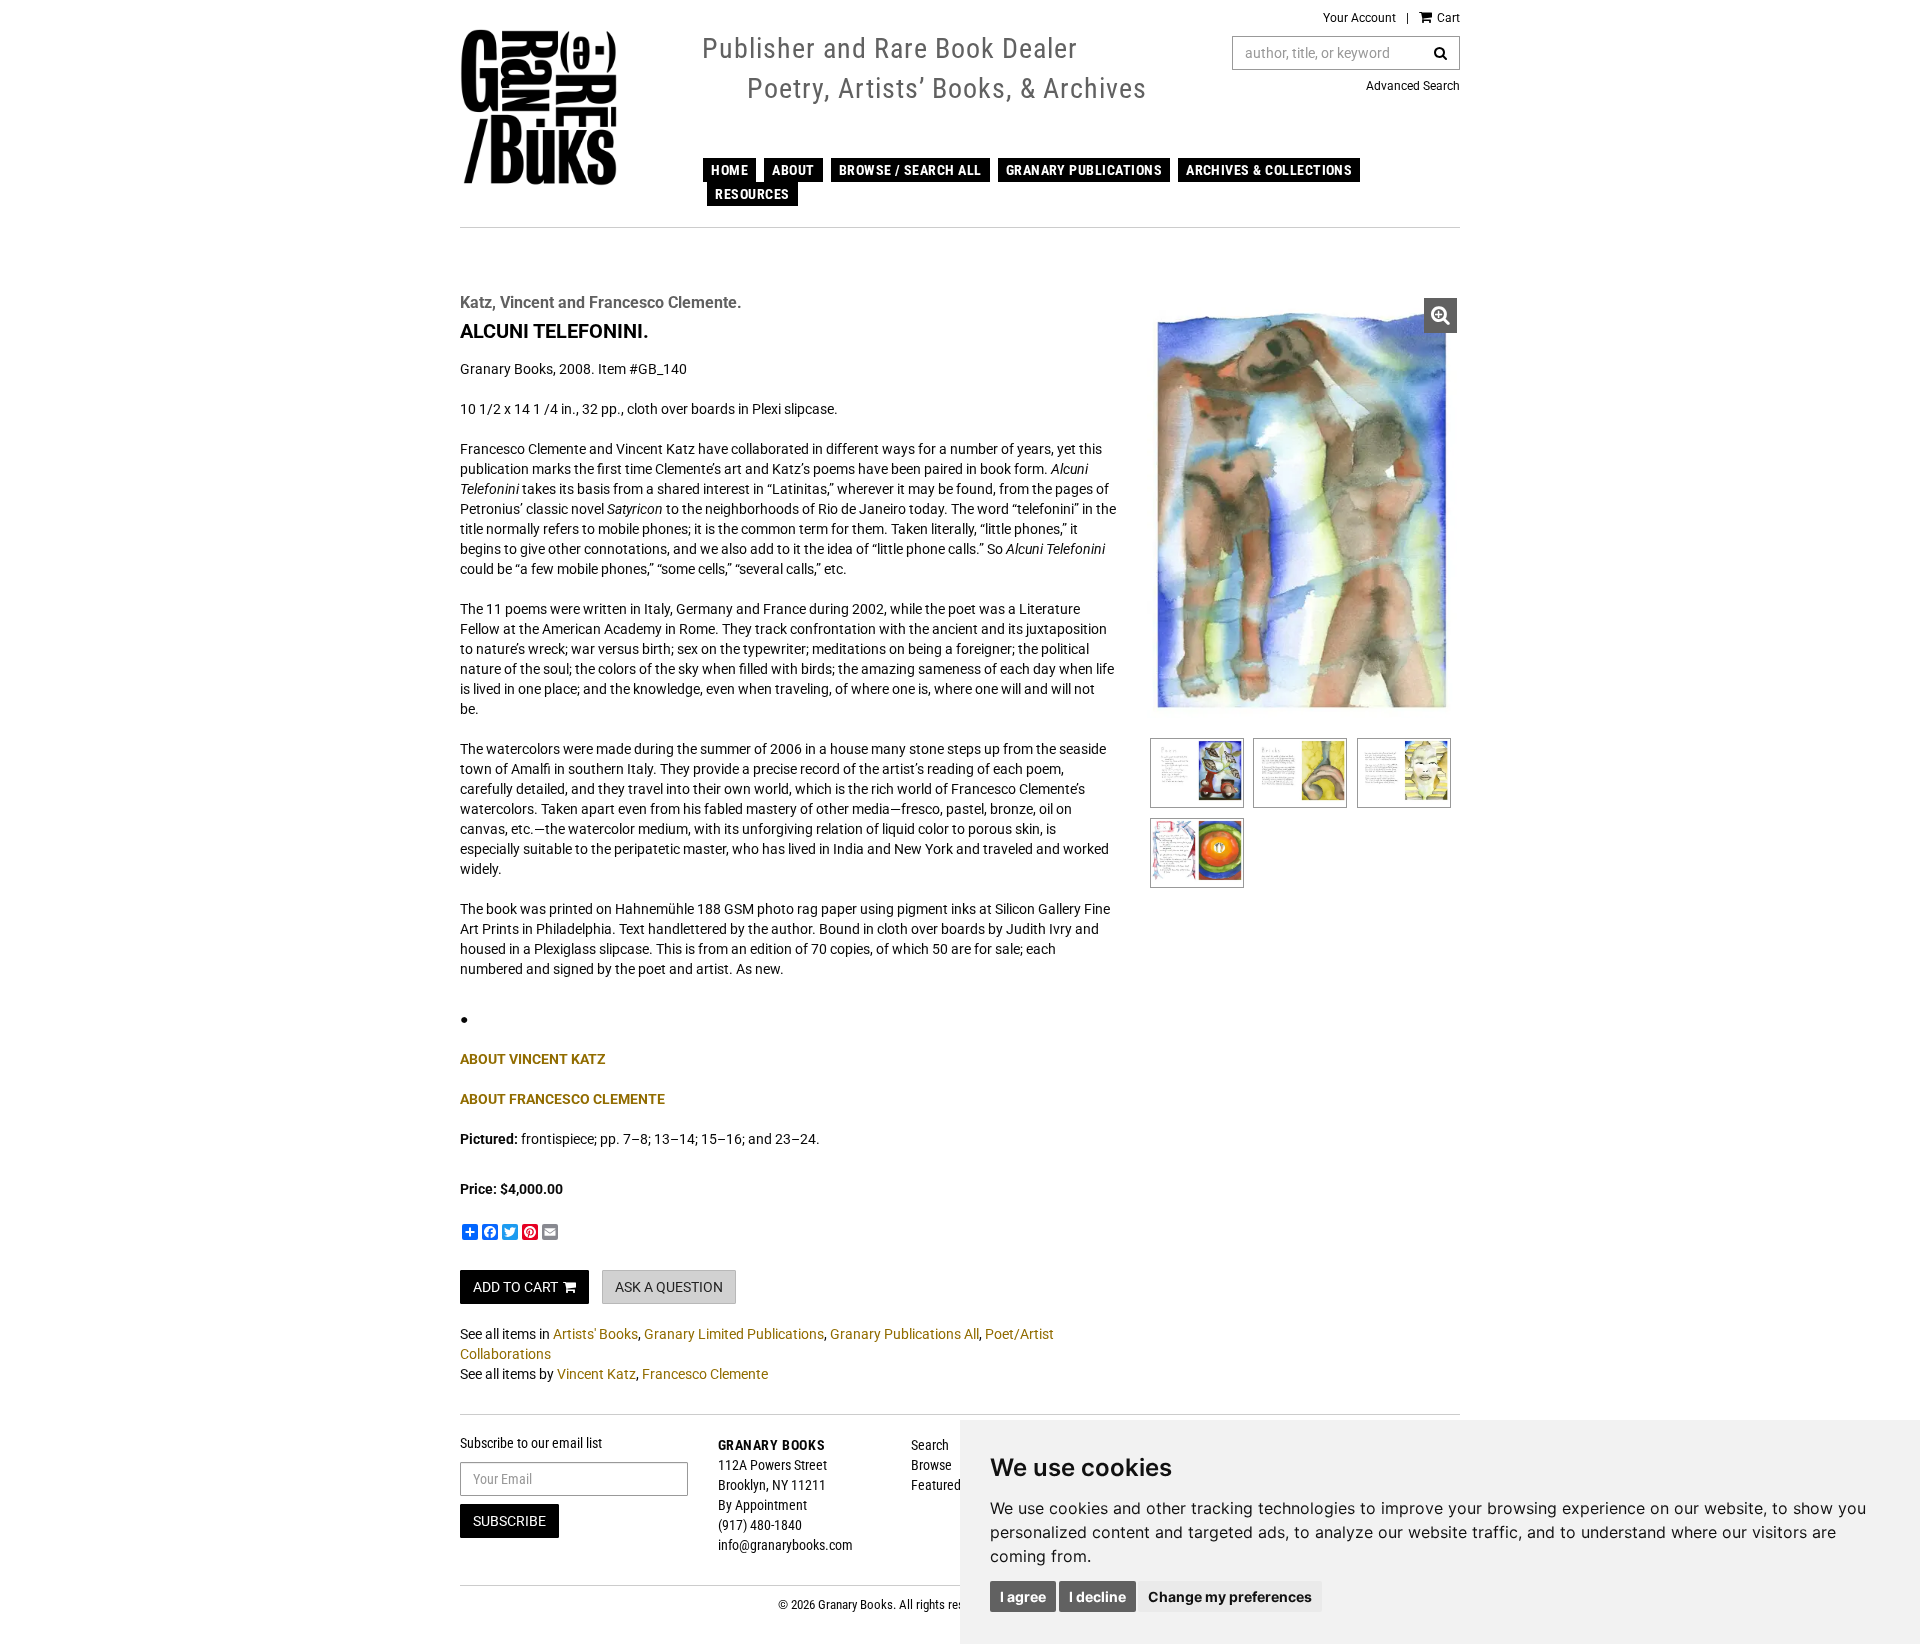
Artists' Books (595, 1334)
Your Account (1359, 18)
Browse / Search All (910, 170)
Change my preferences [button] (1230, 1596)
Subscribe (509, 1521)
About (793, 170)
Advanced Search (1413, 86)
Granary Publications (1084, 170)
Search (930, 1445)
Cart (1447, 18)
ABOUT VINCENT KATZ (533, 1059)
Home (729, 170)
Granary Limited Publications (734, 1334)
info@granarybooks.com (785, 1545)
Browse (931, 1465)
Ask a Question (669, 1287)
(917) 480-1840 (760, 1525)
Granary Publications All (904, 1334)
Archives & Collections (1269, 170)
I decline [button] (1097, 1596)
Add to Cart (515, 1287)
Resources (752, 194)
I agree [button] (1023, 1596)
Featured (936, 1485)
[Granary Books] (538, 107)
